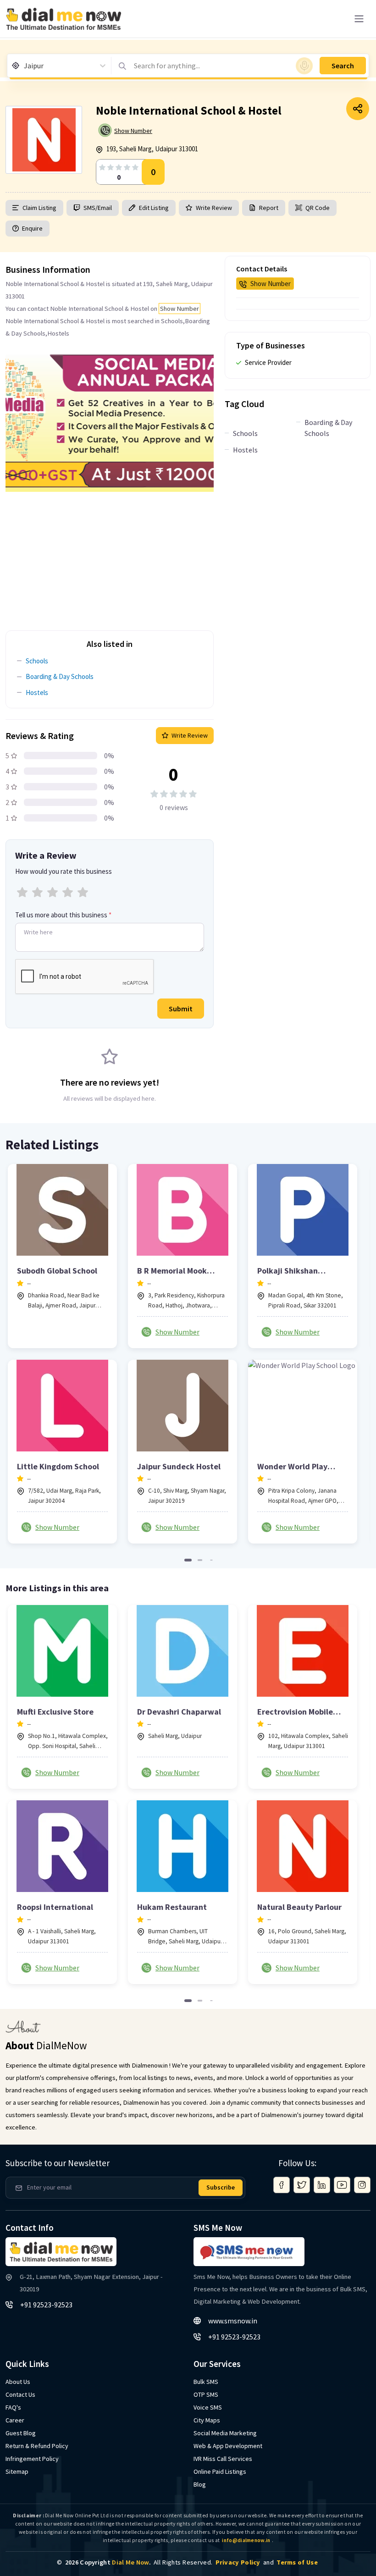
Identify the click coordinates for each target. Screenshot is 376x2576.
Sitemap (17, 2471)
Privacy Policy (238, 2562)
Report (269, 208)
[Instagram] (362, 2185)
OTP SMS (206, 2394)
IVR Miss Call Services (223, 2459)
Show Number (133, 131)
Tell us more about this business (63, 915)
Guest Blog (21, 2433)
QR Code (318, 208)
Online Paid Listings (220, 2471)
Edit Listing (154, 208)
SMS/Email (98, 208)
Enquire (32, 228)
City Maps (207, 2420)
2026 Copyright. (108, 2562)
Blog (200, 2484)
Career (15, 2420)
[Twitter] (302, 2185)
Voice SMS (208, 2407)
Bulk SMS (206, 2382)
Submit (181, 1009)
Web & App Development (228, 2446)
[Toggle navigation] (359, 19)
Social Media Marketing (225, 2433)
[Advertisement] (110, 556)
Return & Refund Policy (37, 2446)
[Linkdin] (322, 2185)
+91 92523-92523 (46, 2305)
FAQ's (13, 2407)
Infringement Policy (32, 2459)
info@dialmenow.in (246, 2540)
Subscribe (221, 2187)
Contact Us (20, 2394)
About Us (18, 2382)
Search (343, 66)
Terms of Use (297, 2562)
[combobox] (25, 66)
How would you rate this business (64, 871)
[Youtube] (342, 2185)
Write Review (214, 208)
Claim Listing (39, 208)
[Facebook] (282, 2185)
